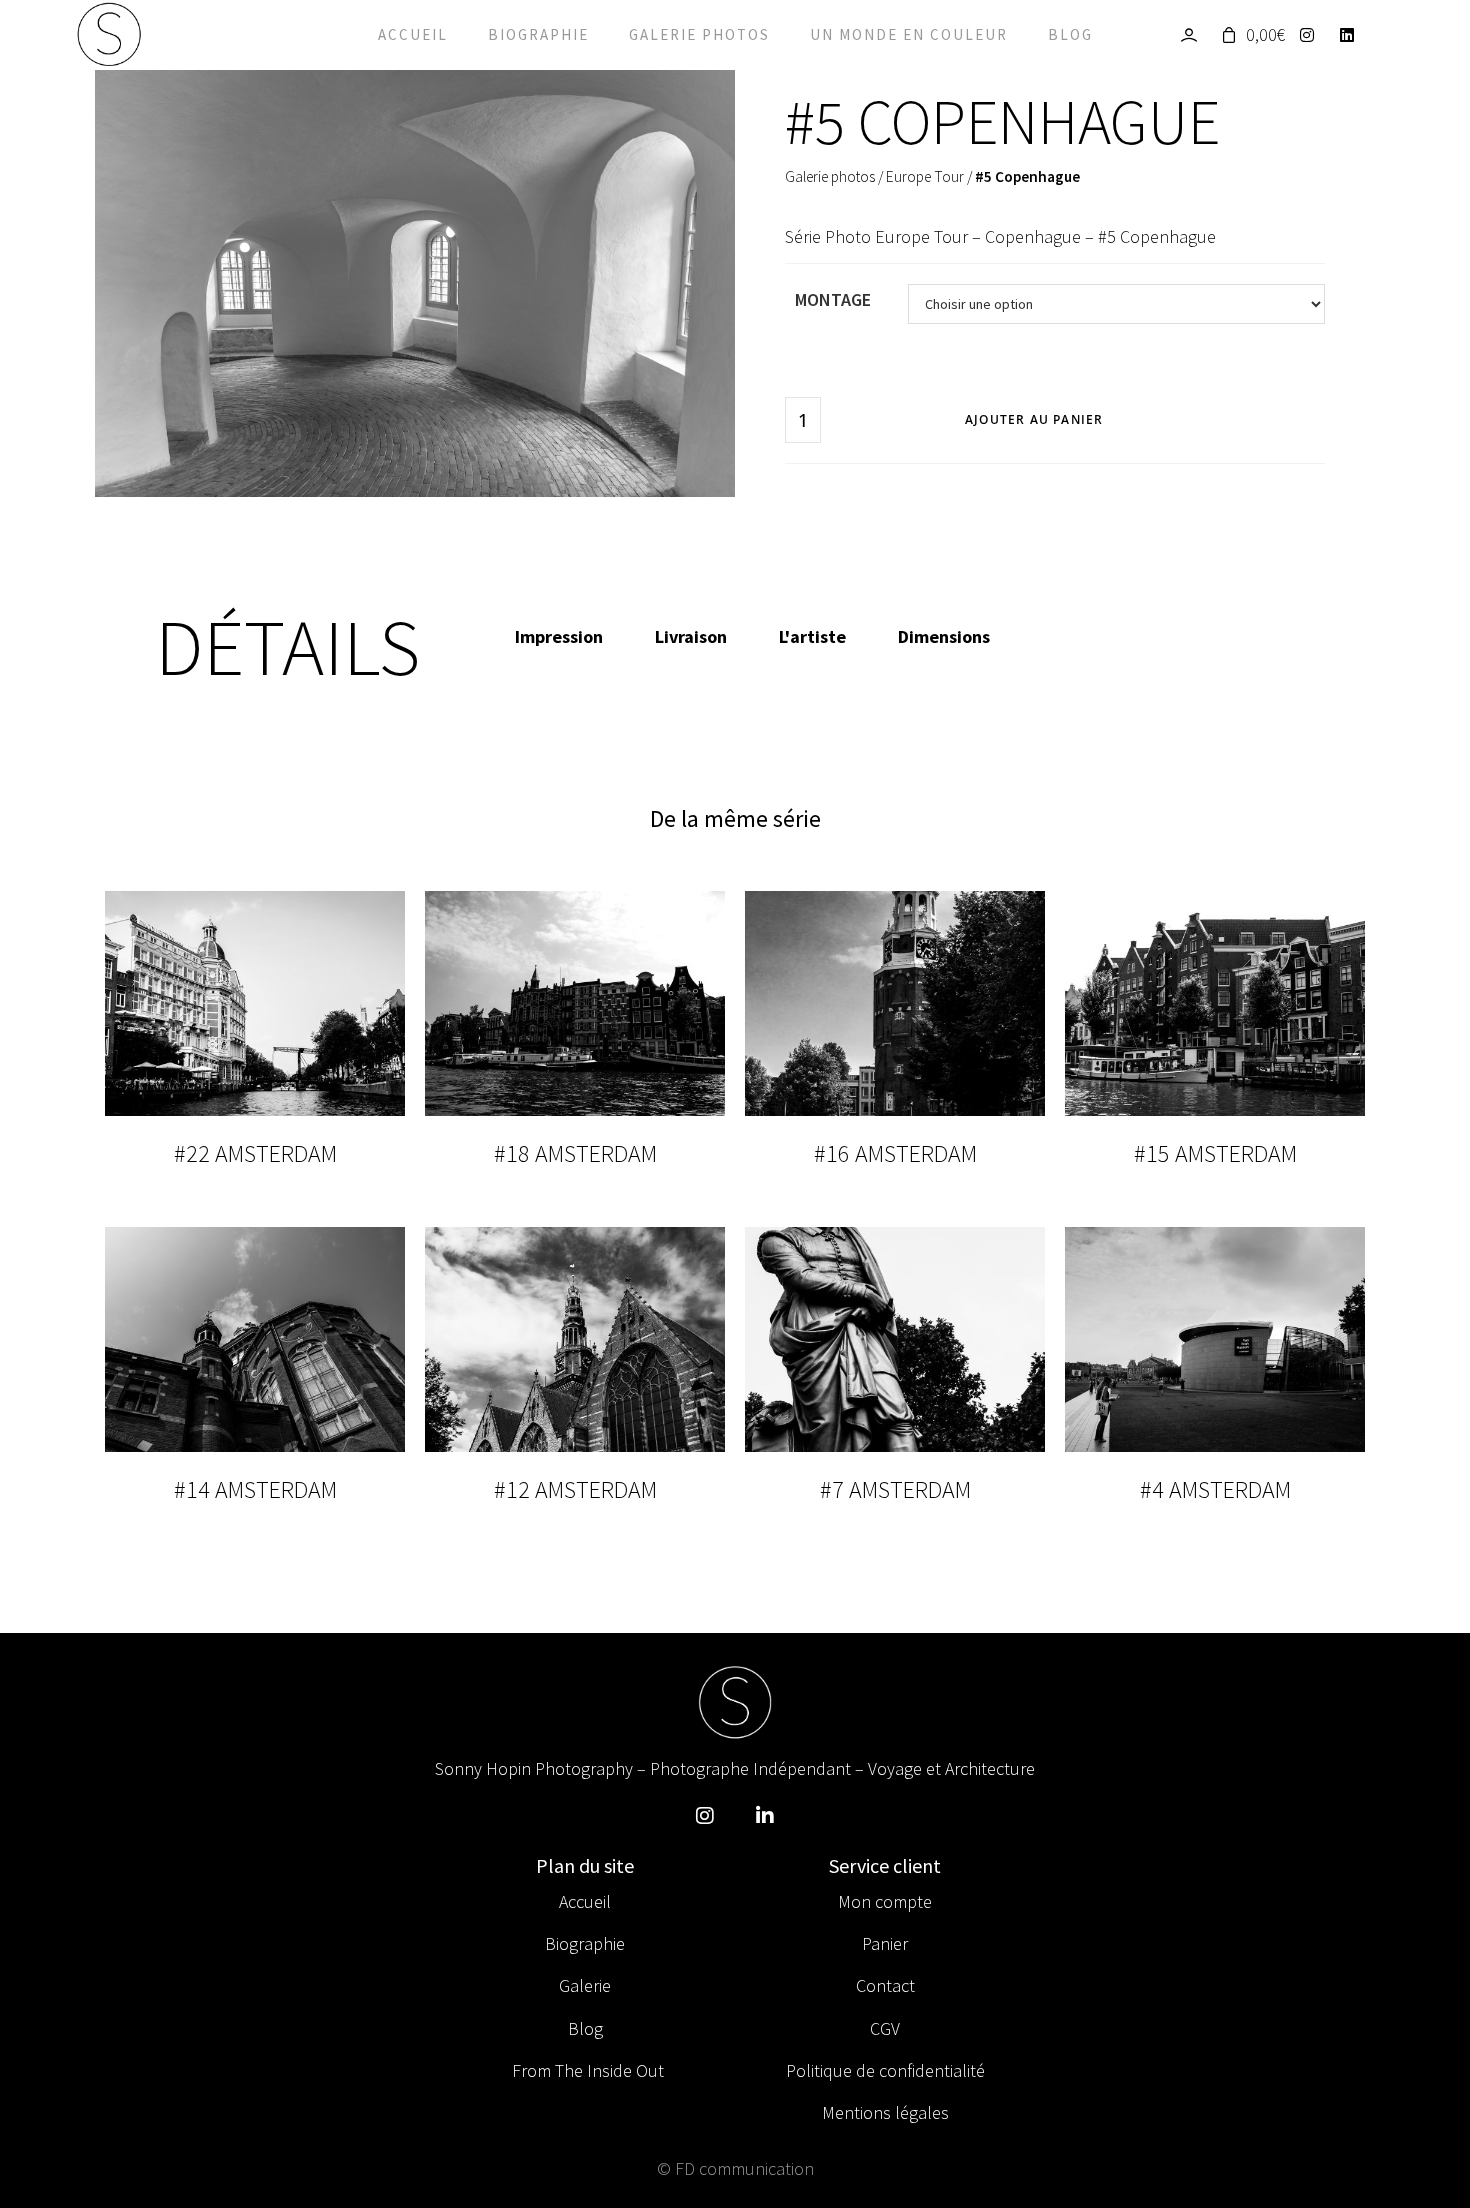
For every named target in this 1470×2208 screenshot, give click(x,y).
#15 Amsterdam (1215, 1153)
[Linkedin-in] (765, 1816)
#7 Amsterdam (895, 1489)
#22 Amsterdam (255, 1153)
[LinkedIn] (1352, 35)
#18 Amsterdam (575, 1153)
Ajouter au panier (1034, 419)
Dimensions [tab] (944, 636)
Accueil (413, 34)
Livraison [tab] (691, 636)
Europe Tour (925, 176)
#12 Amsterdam (575, 1489)
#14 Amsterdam (255, 1489)
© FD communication (735, 2168)
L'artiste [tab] (812, 636)
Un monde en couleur (909, 34)
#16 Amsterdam (895, 1153)
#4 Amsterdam (1215, 1489)
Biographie (538, 34)
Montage (833, 299)
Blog (1070, 34)
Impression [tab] (559, 636)
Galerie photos (699, 34)
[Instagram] (1312, 35)
